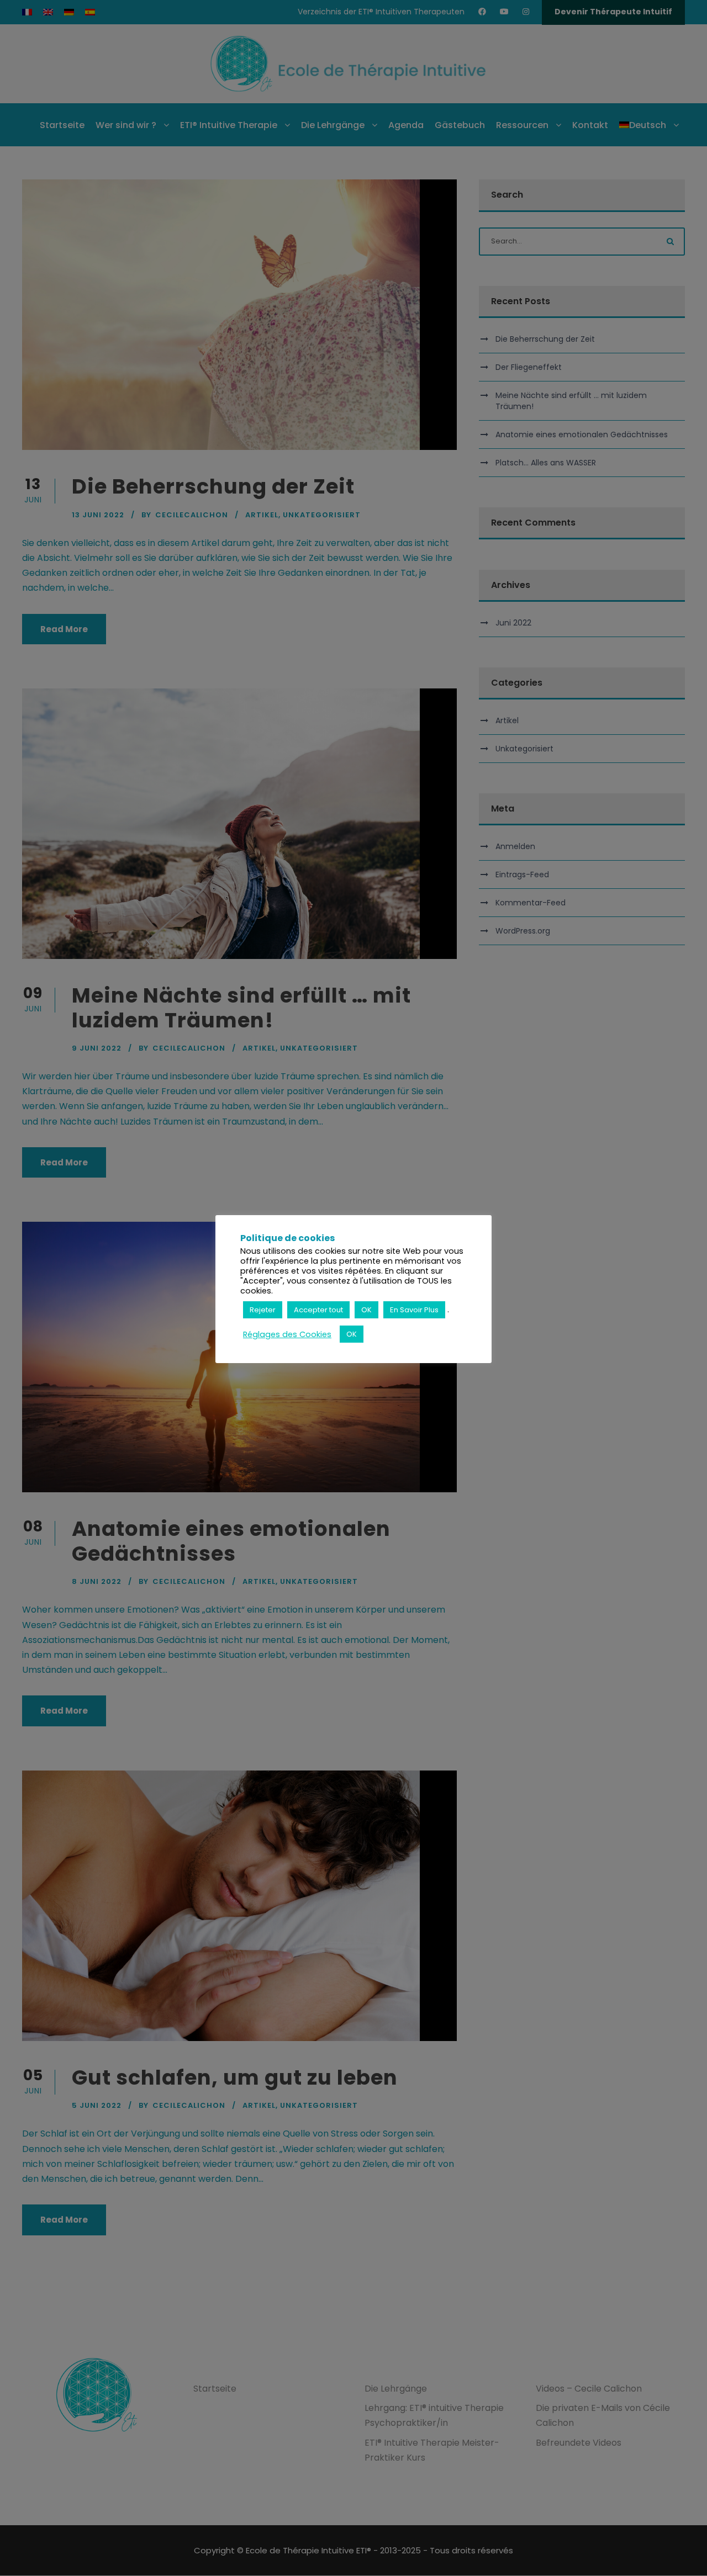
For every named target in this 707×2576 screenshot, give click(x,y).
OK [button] (366, 1310)
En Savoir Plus (414, 1310)
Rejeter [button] (263, 1310)
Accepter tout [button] (318, 1310)
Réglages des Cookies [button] (287, 1334)
